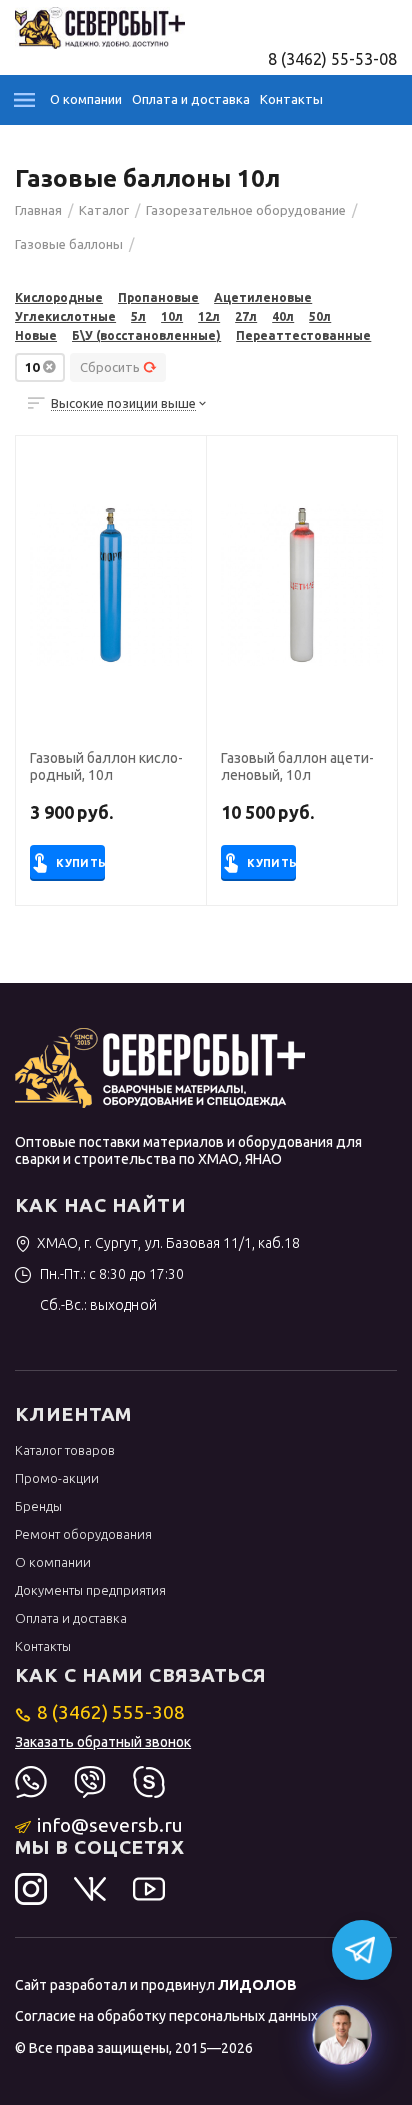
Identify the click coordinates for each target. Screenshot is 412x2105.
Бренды (38, 1506)
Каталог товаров (65, 1450)
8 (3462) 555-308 (111, 1712)
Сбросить (110, 367)
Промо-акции (57, 1478)
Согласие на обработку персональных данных (166, 2016)
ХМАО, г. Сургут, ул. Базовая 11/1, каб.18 (168, 1243)
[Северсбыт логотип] (100, 26)
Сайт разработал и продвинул (156, 1985)
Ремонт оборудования (83, 1534)
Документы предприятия (90, 1590)
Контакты (291, 99)
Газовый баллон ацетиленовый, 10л (297, 766)
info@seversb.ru (110, 1825)
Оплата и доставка (191, 99)
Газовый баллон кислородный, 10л (106, 766)
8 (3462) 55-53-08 (332, 59)
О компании (86, 99)
